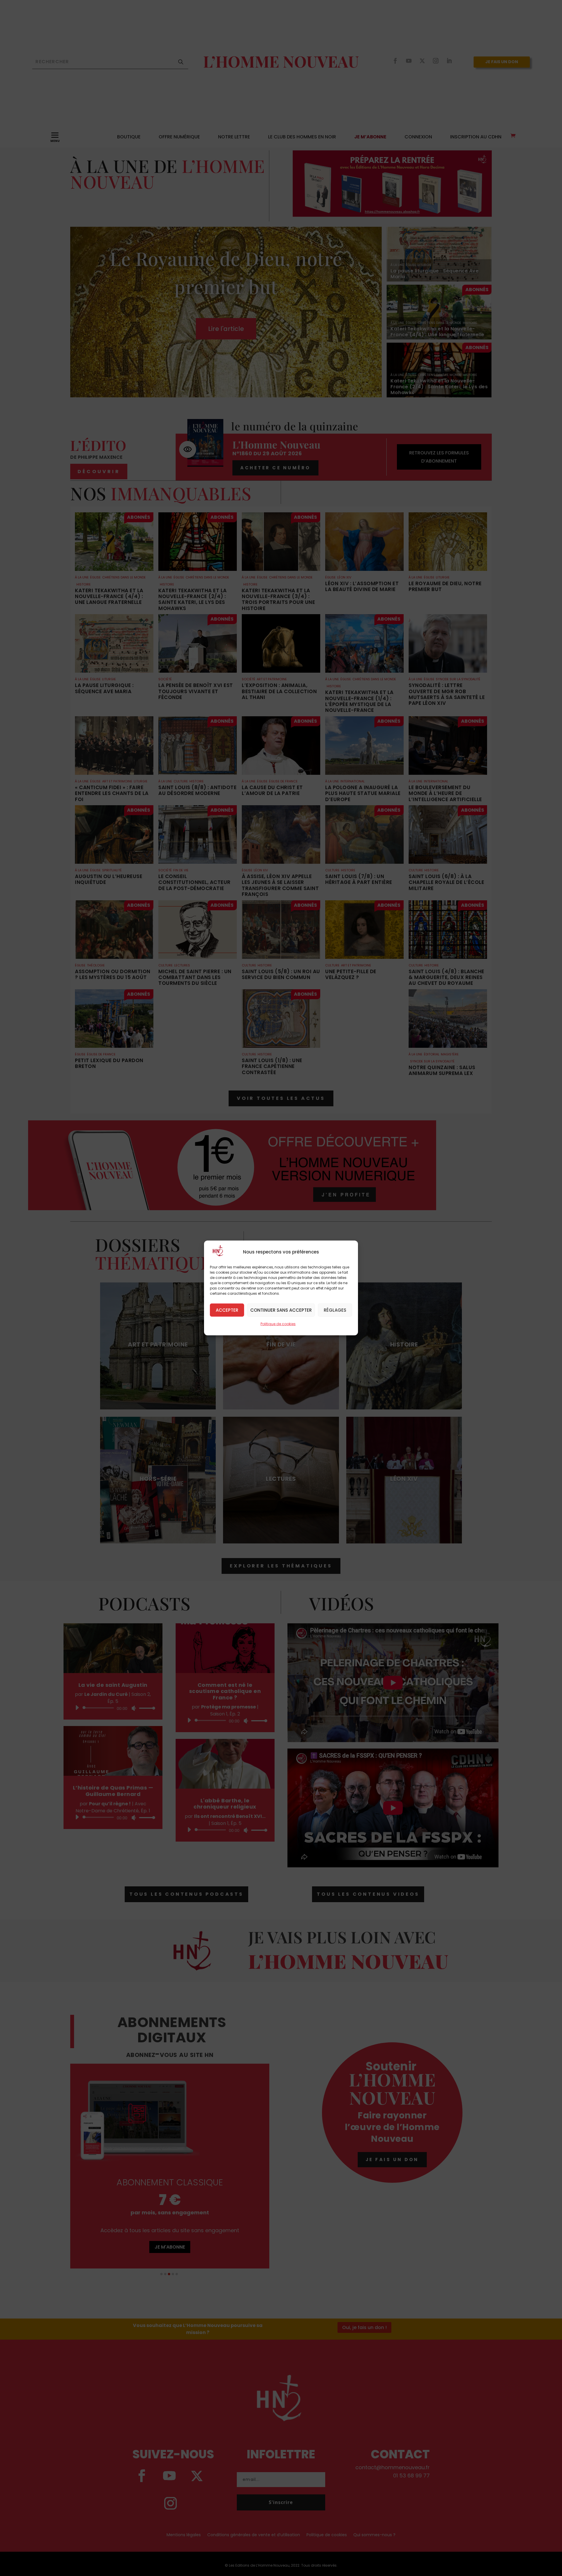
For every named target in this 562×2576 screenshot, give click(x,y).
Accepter (227, 1310)
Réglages (335, 1310)
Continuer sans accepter (281, 1310)
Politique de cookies (278, 1324)
